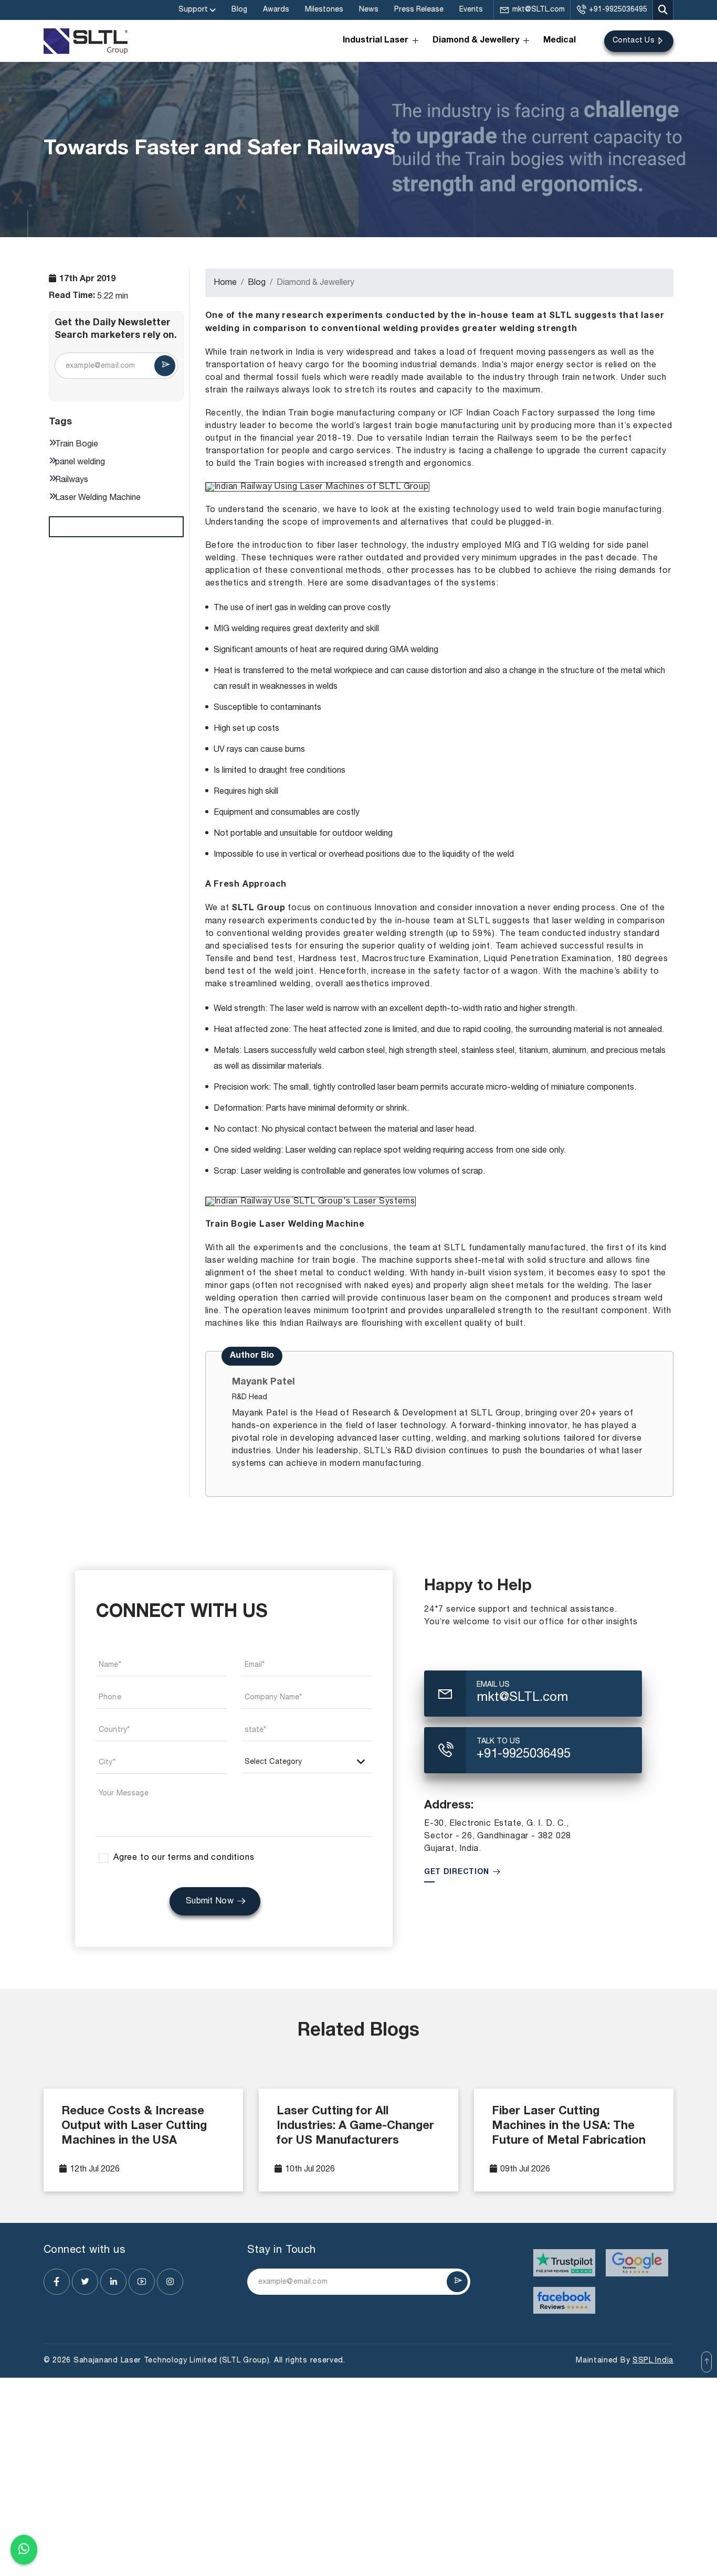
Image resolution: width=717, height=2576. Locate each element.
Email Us (493, 1685)
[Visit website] (565, 2263)
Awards (276, 10)
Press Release (419, 10)
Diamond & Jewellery (476, 41)
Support (193, 10)
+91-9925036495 (618, 10)
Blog (239, 10)
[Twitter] (85, 2282)
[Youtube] (142, 2282)
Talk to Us (498, 1742)
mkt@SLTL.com (539, 10)
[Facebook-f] (57, 2282)
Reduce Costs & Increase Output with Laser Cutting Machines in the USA (134, 2126)
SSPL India (653, 2361)
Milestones (324, 10)
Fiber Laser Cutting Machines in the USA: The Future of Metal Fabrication (569, 2126)
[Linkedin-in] (113, 2282)
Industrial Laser (376, 41)
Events (471, 10)
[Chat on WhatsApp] (24, 2551)
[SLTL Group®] (86, 41)
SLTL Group (258, 909)
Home (225, 283)
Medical (560, 41)
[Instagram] (170, 2282)
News (369, 10)
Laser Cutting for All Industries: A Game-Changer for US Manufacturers (355, 2126)
